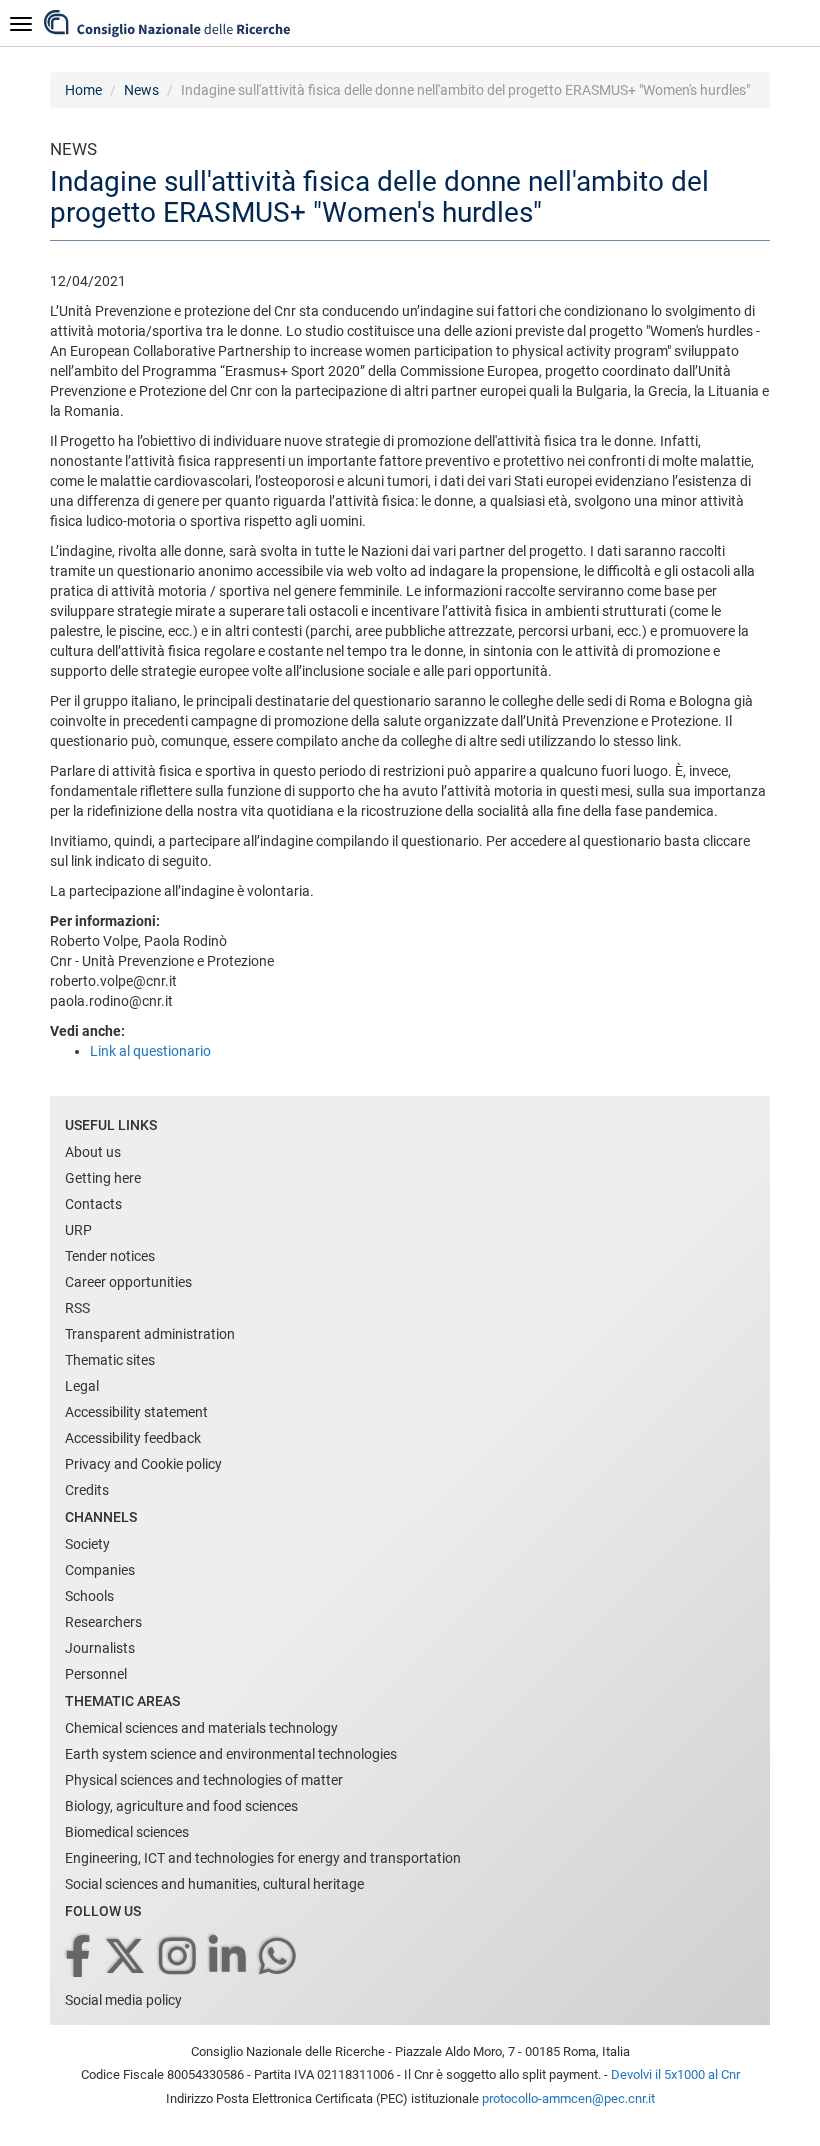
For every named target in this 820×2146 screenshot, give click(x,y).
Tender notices (110, 1256)
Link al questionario (150, 1051)
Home (83, 90)
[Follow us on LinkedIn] (229, 1957)
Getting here (103, 1178)
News (141, 90)
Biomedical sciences (127, 1832)
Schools (89, 1596)
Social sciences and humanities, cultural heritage (214, 1884)
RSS (77, 1308)
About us (93, 1152)
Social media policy (123, 2000)
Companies (100, 1570)
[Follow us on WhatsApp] (279, 1957)
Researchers (103, 1622)
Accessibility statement (136, 1412)
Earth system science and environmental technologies (231, 1754)
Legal (82, 1386)
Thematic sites (110, 1360)
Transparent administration (150, 1334)
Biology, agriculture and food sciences (181, 1806)
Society (87, 1544)
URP (78, 1230)
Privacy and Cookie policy (143, 1464)
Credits (87, 1490)
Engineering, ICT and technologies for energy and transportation (263, 1858)
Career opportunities (128, 1282)
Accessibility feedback (133, 1438)
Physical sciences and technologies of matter (204, 1780)
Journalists (100, 1648)
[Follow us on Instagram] (179, 1957)
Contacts (93, 1204)
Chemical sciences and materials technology (201, 1728)
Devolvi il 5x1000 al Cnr (675, 2074)
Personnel (96, 1674)
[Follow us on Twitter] (126, 1957)
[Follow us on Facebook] (79, 1957)
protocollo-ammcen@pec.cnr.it (568, 2098)
